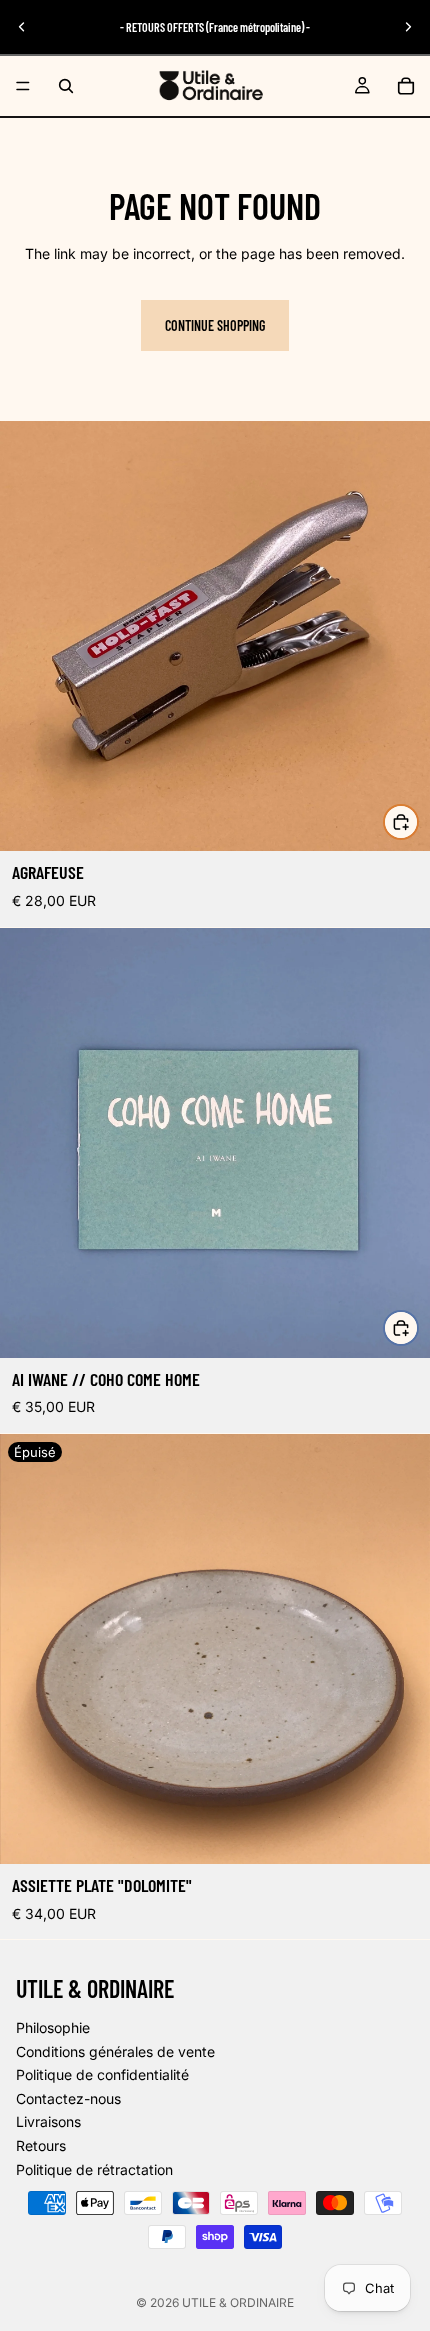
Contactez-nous (68, 2098)
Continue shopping (215, 325)
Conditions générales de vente (115, 2051)
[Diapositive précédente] (22, 27)
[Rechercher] (66, 86)
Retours (41, 2145)
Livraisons (48, 2122)
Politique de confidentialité (102, 2075)
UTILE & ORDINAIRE (238, 2302)
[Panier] (406, 86)
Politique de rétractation (94, 2169)
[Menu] (23, 86)
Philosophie (53, 2027)
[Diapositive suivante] (408, 27)
